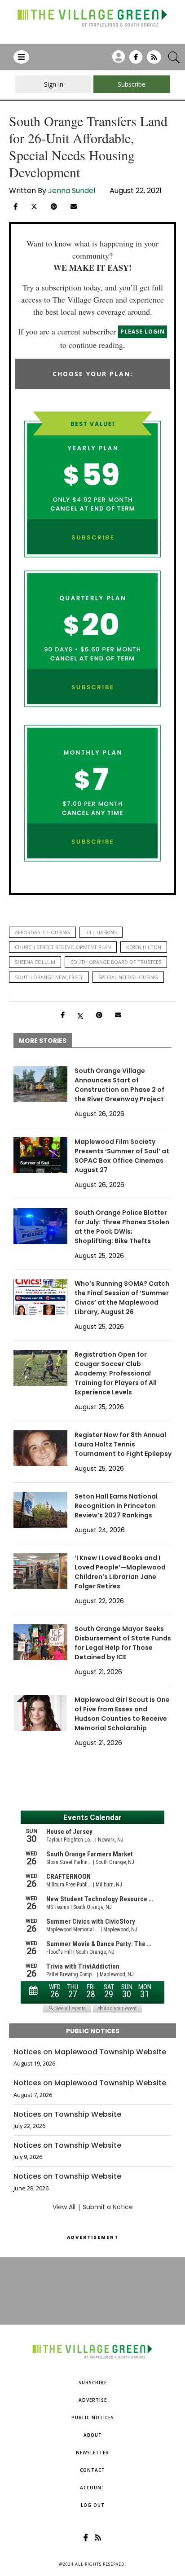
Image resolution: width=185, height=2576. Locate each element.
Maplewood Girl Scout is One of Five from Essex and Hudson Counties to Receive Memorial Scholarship (122, 1714)
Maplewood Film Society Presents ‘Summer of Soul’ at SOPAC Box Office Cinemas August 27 (122, 1156)
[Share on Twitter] (34, 206)
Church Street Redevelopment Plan (63, 947)
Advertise (93, 2400)
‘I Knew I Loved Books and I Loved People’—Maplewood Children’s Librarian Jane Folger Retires (120, 1572)
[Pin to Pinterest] (54, 207)
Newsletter (92, 2453)
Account (92, 2488)
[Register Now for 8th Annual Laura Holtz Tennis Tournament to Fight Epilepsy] (40, 1448)
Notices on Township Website (67, 2114)
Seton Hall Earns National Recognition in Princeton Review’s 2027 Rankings (116, 1506)
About (93, 2435)
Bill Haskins (101, 932)
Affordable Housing (42, 932)
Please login (143, 332)
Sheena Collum (35, 962)
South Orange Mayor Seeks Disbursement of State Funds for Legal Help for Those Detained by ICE (123, 1643)
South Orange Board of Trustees (116, 962)
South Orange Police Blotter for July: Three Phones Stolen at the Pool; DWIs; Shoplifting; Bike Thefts (122, 1227)
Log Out (93, 2505)
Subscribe (93, 2383)
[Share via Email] (74, 207)
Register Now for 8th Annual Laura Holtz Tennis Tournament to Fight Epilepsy (123, 1444)
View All (64, 2207)
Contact (92, 2470)
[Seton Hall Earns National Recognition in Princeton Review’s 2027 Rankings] (40, 1510)
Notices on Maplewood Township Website (90, 2052)
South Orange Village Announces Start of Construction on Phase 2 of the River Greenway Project (119, 1085)
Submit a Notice (108, 2207)
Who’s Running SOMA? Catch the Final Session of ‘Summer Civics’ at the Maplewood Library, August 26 (122, 1298)
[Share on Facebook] (15, 207)
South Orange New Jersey (49, 977)
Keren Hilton (144, 947)
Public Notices (93, 2418)
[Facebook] (136, 60)
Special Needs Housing (128, 977)
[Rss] (154, 60)
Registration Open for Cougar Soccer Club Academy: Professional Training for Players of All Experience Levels (116, 1373)
